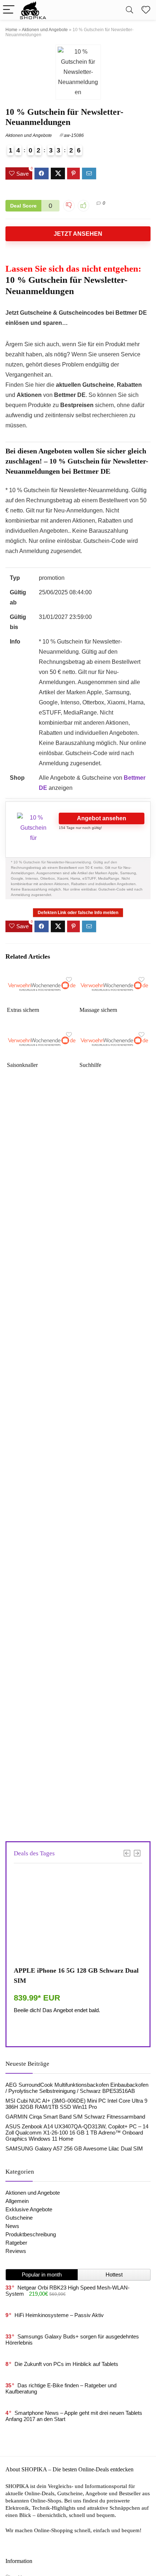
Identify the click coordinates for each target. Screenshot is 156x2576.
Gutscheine (19, 2218)
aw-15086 (74, 135)
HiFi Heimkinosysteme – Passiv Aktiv (59, 2315)
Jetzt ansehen (78, 234)
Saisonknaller (22, 1065)
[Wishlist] (146, 10)
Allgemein (17, 2201)
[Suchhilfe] (114, 1033)
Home (11, 30)
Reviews (16, 2251)
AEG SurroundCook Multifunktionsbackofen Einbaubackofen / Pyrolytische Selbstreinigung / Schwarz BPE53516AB (77, 2088)
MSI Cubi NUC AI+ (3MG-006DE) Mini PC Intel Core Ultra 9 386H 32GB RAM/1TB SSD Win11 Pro (76, 2104)
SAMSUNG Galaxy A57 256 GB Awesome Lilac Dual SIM (74, 2148)
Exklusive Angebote (29, 2209)
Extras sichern (23, 1010)
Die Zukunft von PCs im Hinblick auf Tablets (66, 2364)
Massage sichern (98, 1010)
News (12, 2226)
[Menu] (9, 10)
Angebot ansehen (102, 818)
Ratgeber (16, 2243)
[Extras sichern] (42, 978)
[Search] (130, 10)
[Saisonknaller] (42, 1033)
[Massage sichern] (114, 978)
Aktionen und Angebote (45, 30)
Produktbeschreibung (31, 2234)
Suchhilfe (90, 1065)
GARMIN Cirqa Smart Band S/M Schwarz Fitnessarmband (75, 2117)
